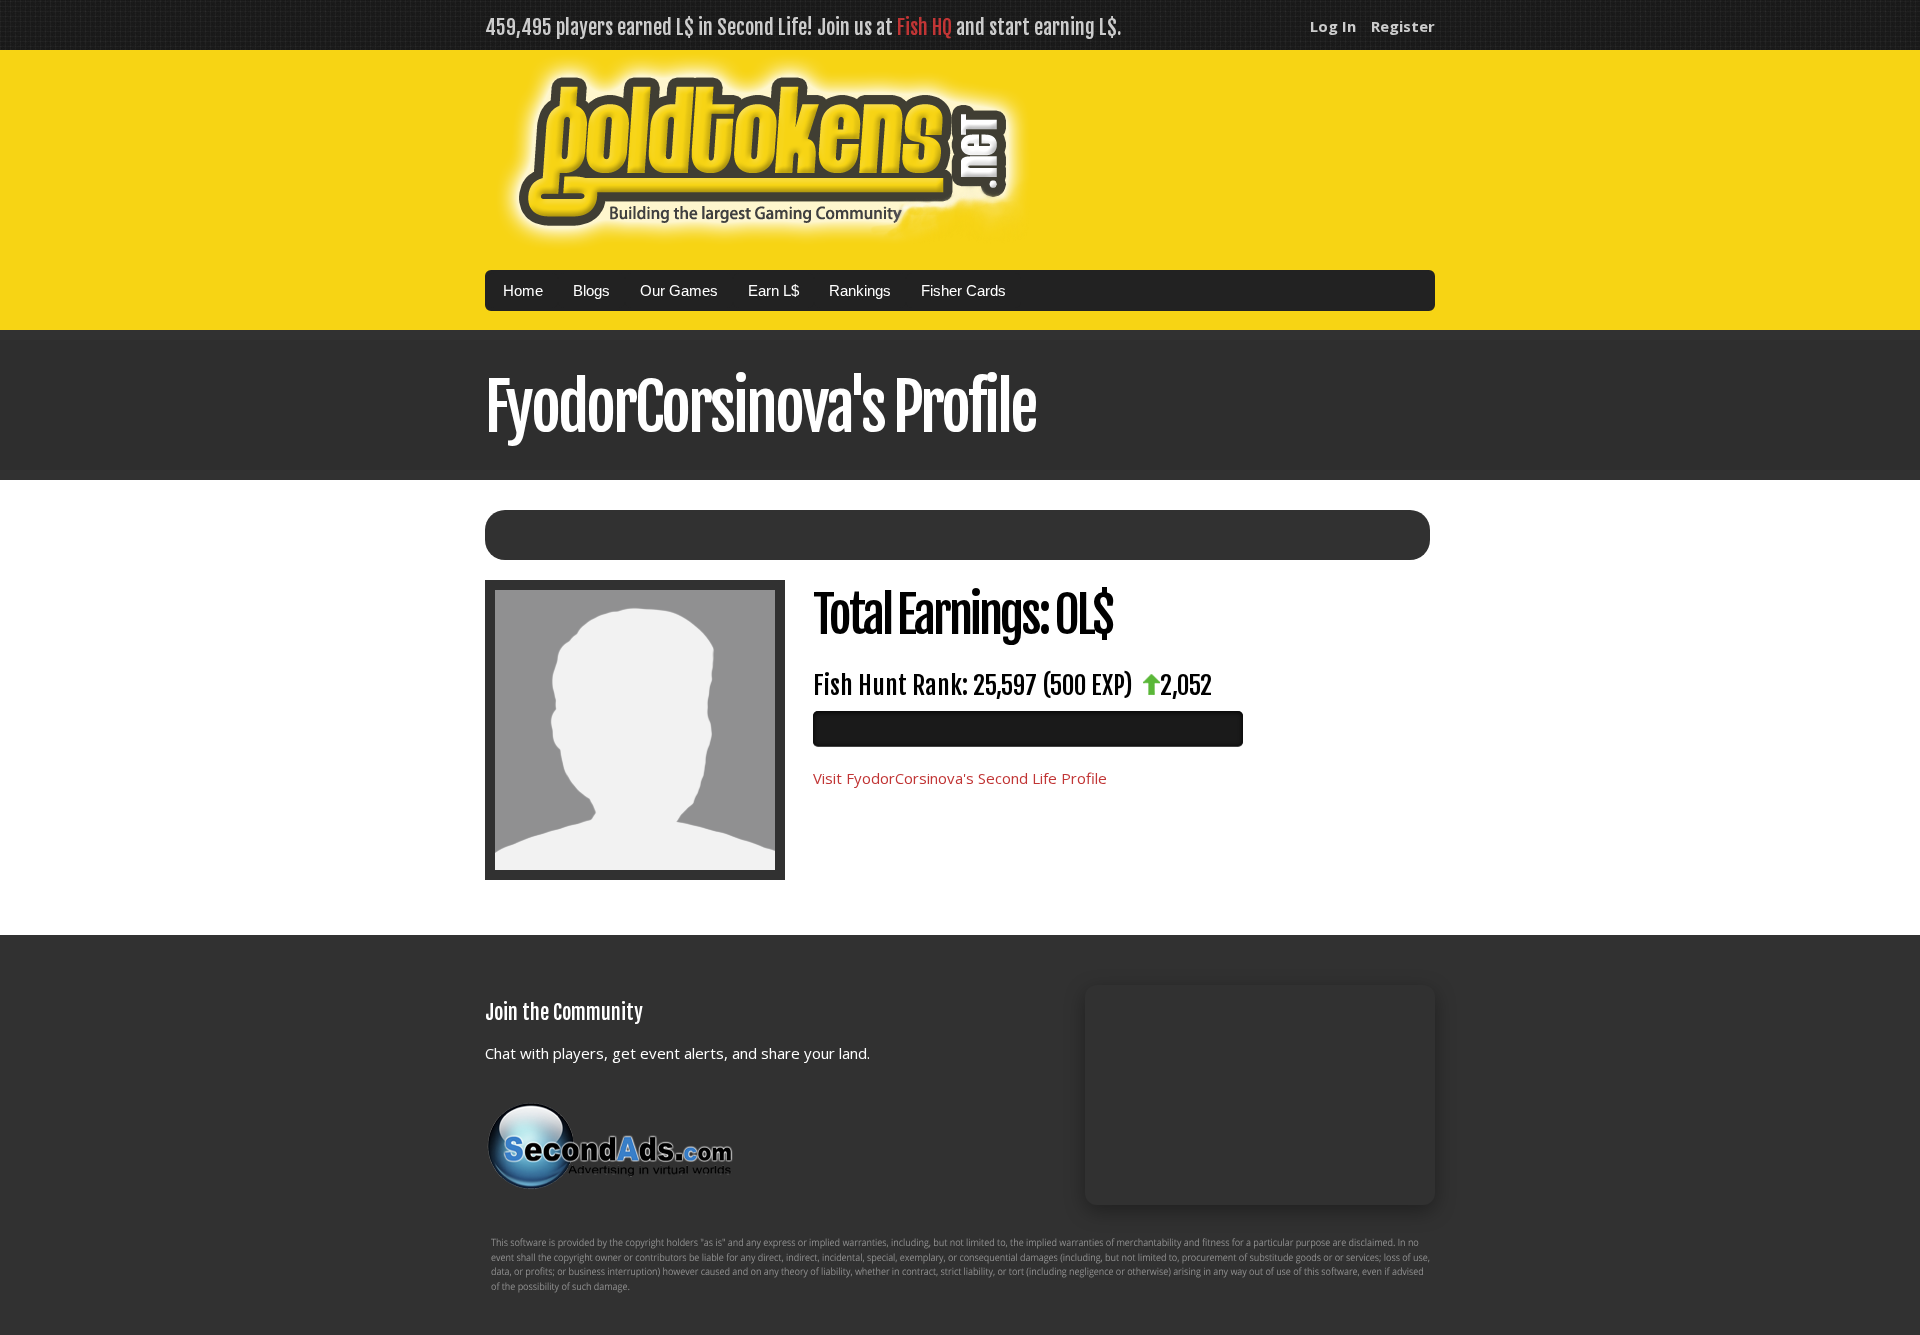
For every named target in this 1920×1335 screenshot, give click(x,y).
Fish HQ (924, 27)
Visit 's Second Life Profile (960, 778)
